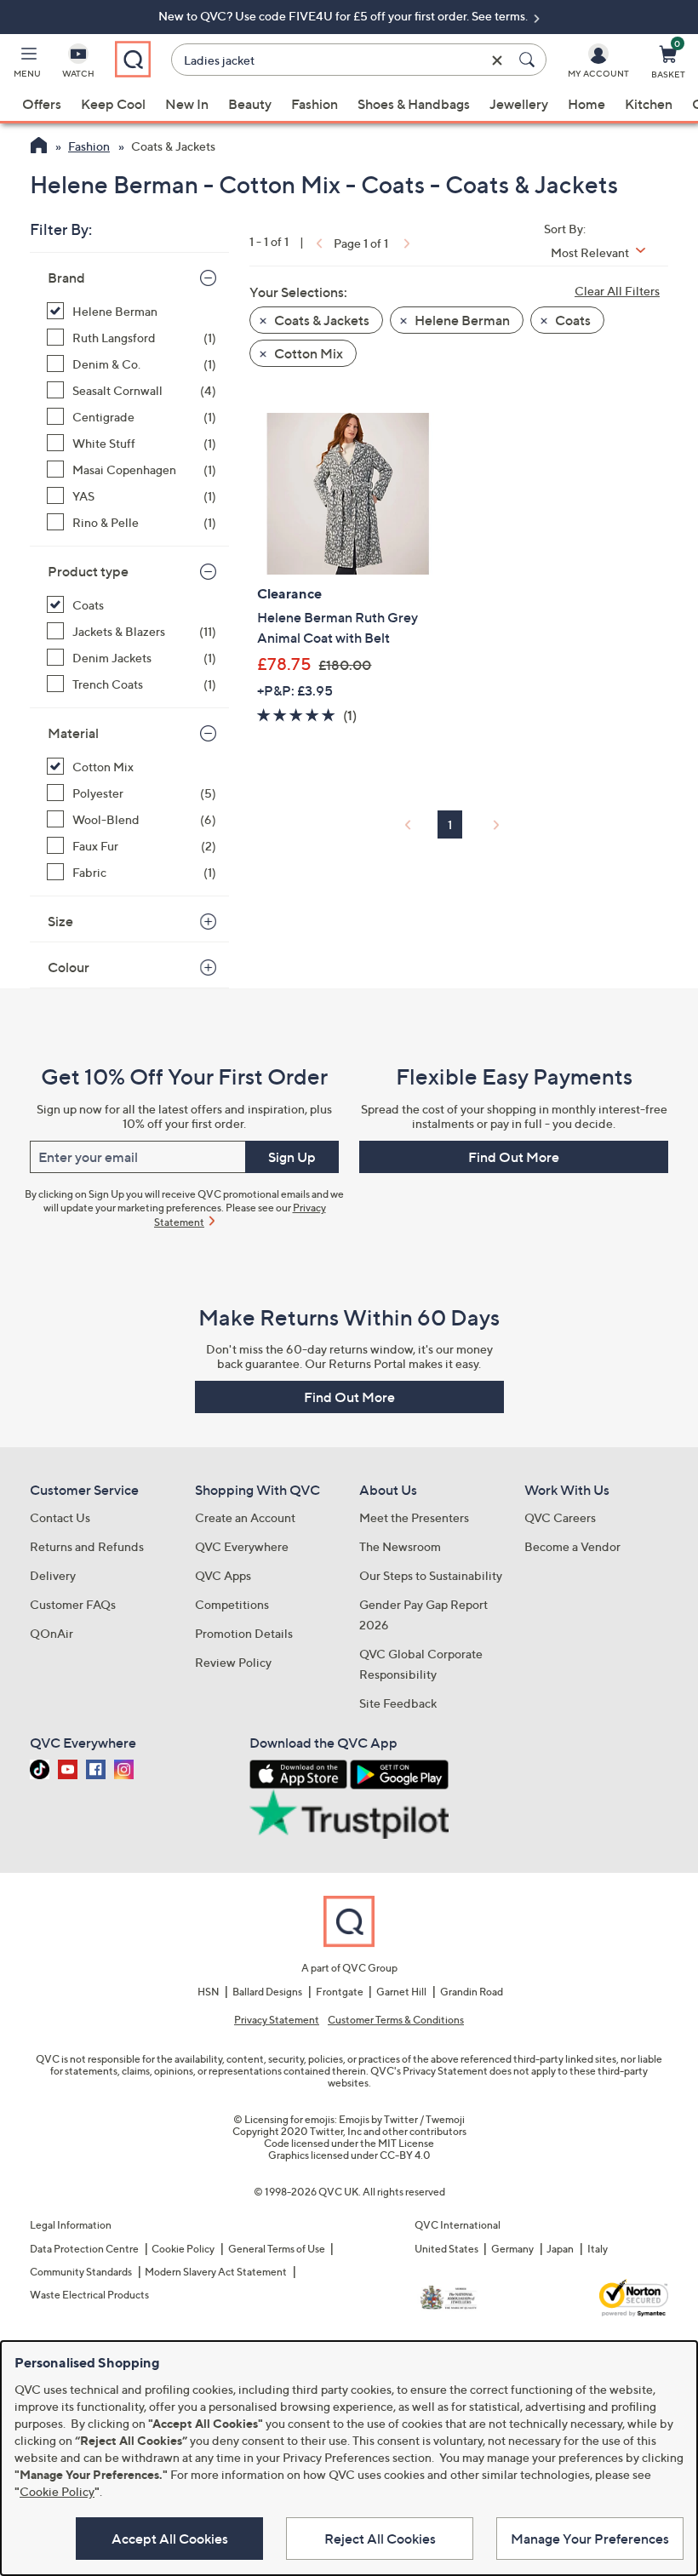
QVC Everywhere (242, 1546)
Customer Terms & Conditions (396, 2020)
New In (187, 104)
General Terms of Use (277, 2249)
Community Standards (81, 2272)
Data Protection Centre (84, 2249)
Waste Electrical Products (89, 2295)
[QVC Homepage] (39, 147)
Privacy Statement (277, 2020)
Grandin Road (472, 1992)
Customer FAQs (73, 1604)
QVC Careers (560, 1517)
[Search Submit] (529, 60)
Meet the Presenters (414, 1517)
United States (446, 2249)
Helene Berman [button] (461, 320)
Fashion (315, 104)
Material (73, 733)
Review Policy (233, 1662)
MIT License (406, 2143)
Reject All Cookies (380, 2539)
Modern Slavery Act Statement (216, 2272)
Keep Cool (113, 104)
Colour (69, 967)
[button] (27, 65)
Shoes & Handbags (414, 104)
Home (586, 104)
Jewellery (519, 104)
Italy (598, 2249)
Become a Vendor (572, 1546)
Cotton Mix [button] (307, 353)
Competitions (232, 1604)
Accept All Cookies (170, 2539)
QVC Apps (223, 1575)
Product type (88, 571)
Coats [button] (572, 320)
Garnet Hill (401, 1992)
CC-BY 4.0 (405, 2155)
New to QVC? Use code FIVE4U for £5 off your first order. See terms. (344, 16)
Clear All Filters (617, 291)
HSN (209, 1992)
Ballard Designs (267, 1992)
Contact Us (60, 1517)
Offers (42, 104)
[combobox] (342, 60)
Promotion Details (244, 1633)
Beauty (250, 104)
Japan (560, 2249)
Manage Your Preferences (590, 2539)
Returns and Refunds (87, 1546)
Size (60, 921)
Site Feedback (398, 1703)
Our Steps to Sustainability (431, 1575)
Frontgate (340, 1992)
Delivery (53, 1575)
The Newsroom (400, 1546)
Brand (66, 278)
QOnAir (51, 1633)
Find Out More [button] (514, 1157)
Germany (512, 2249)
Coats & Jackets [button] (320, 320)
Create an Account (245, 1517)
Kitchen (649, 104)
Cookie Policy (183, 2249)
